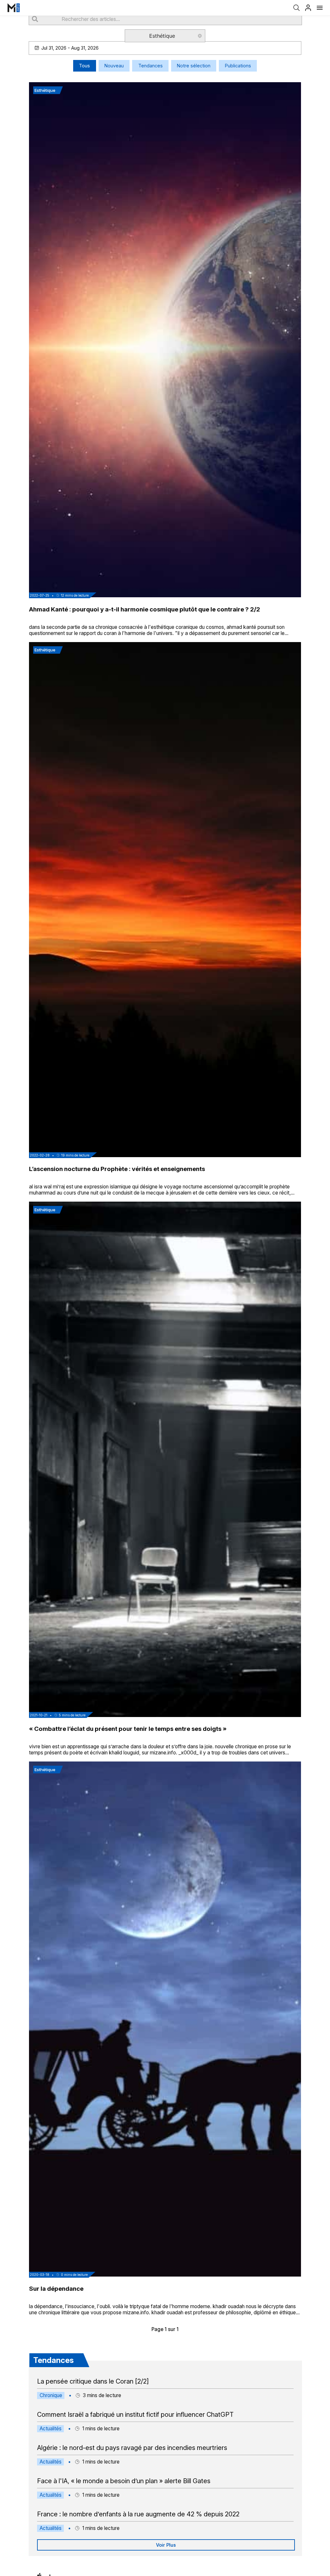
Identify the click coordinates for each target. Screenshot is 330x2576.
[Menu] (320, 8)
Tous (84, 66)
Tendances (150, 66)
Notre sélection (194, 66)
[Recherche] (296, 8)
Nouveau (114, 66)
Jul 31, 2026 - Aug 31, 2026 (70, 48)
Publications (238, 66)
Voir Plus (166, 2545)
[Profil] (308, 8)
